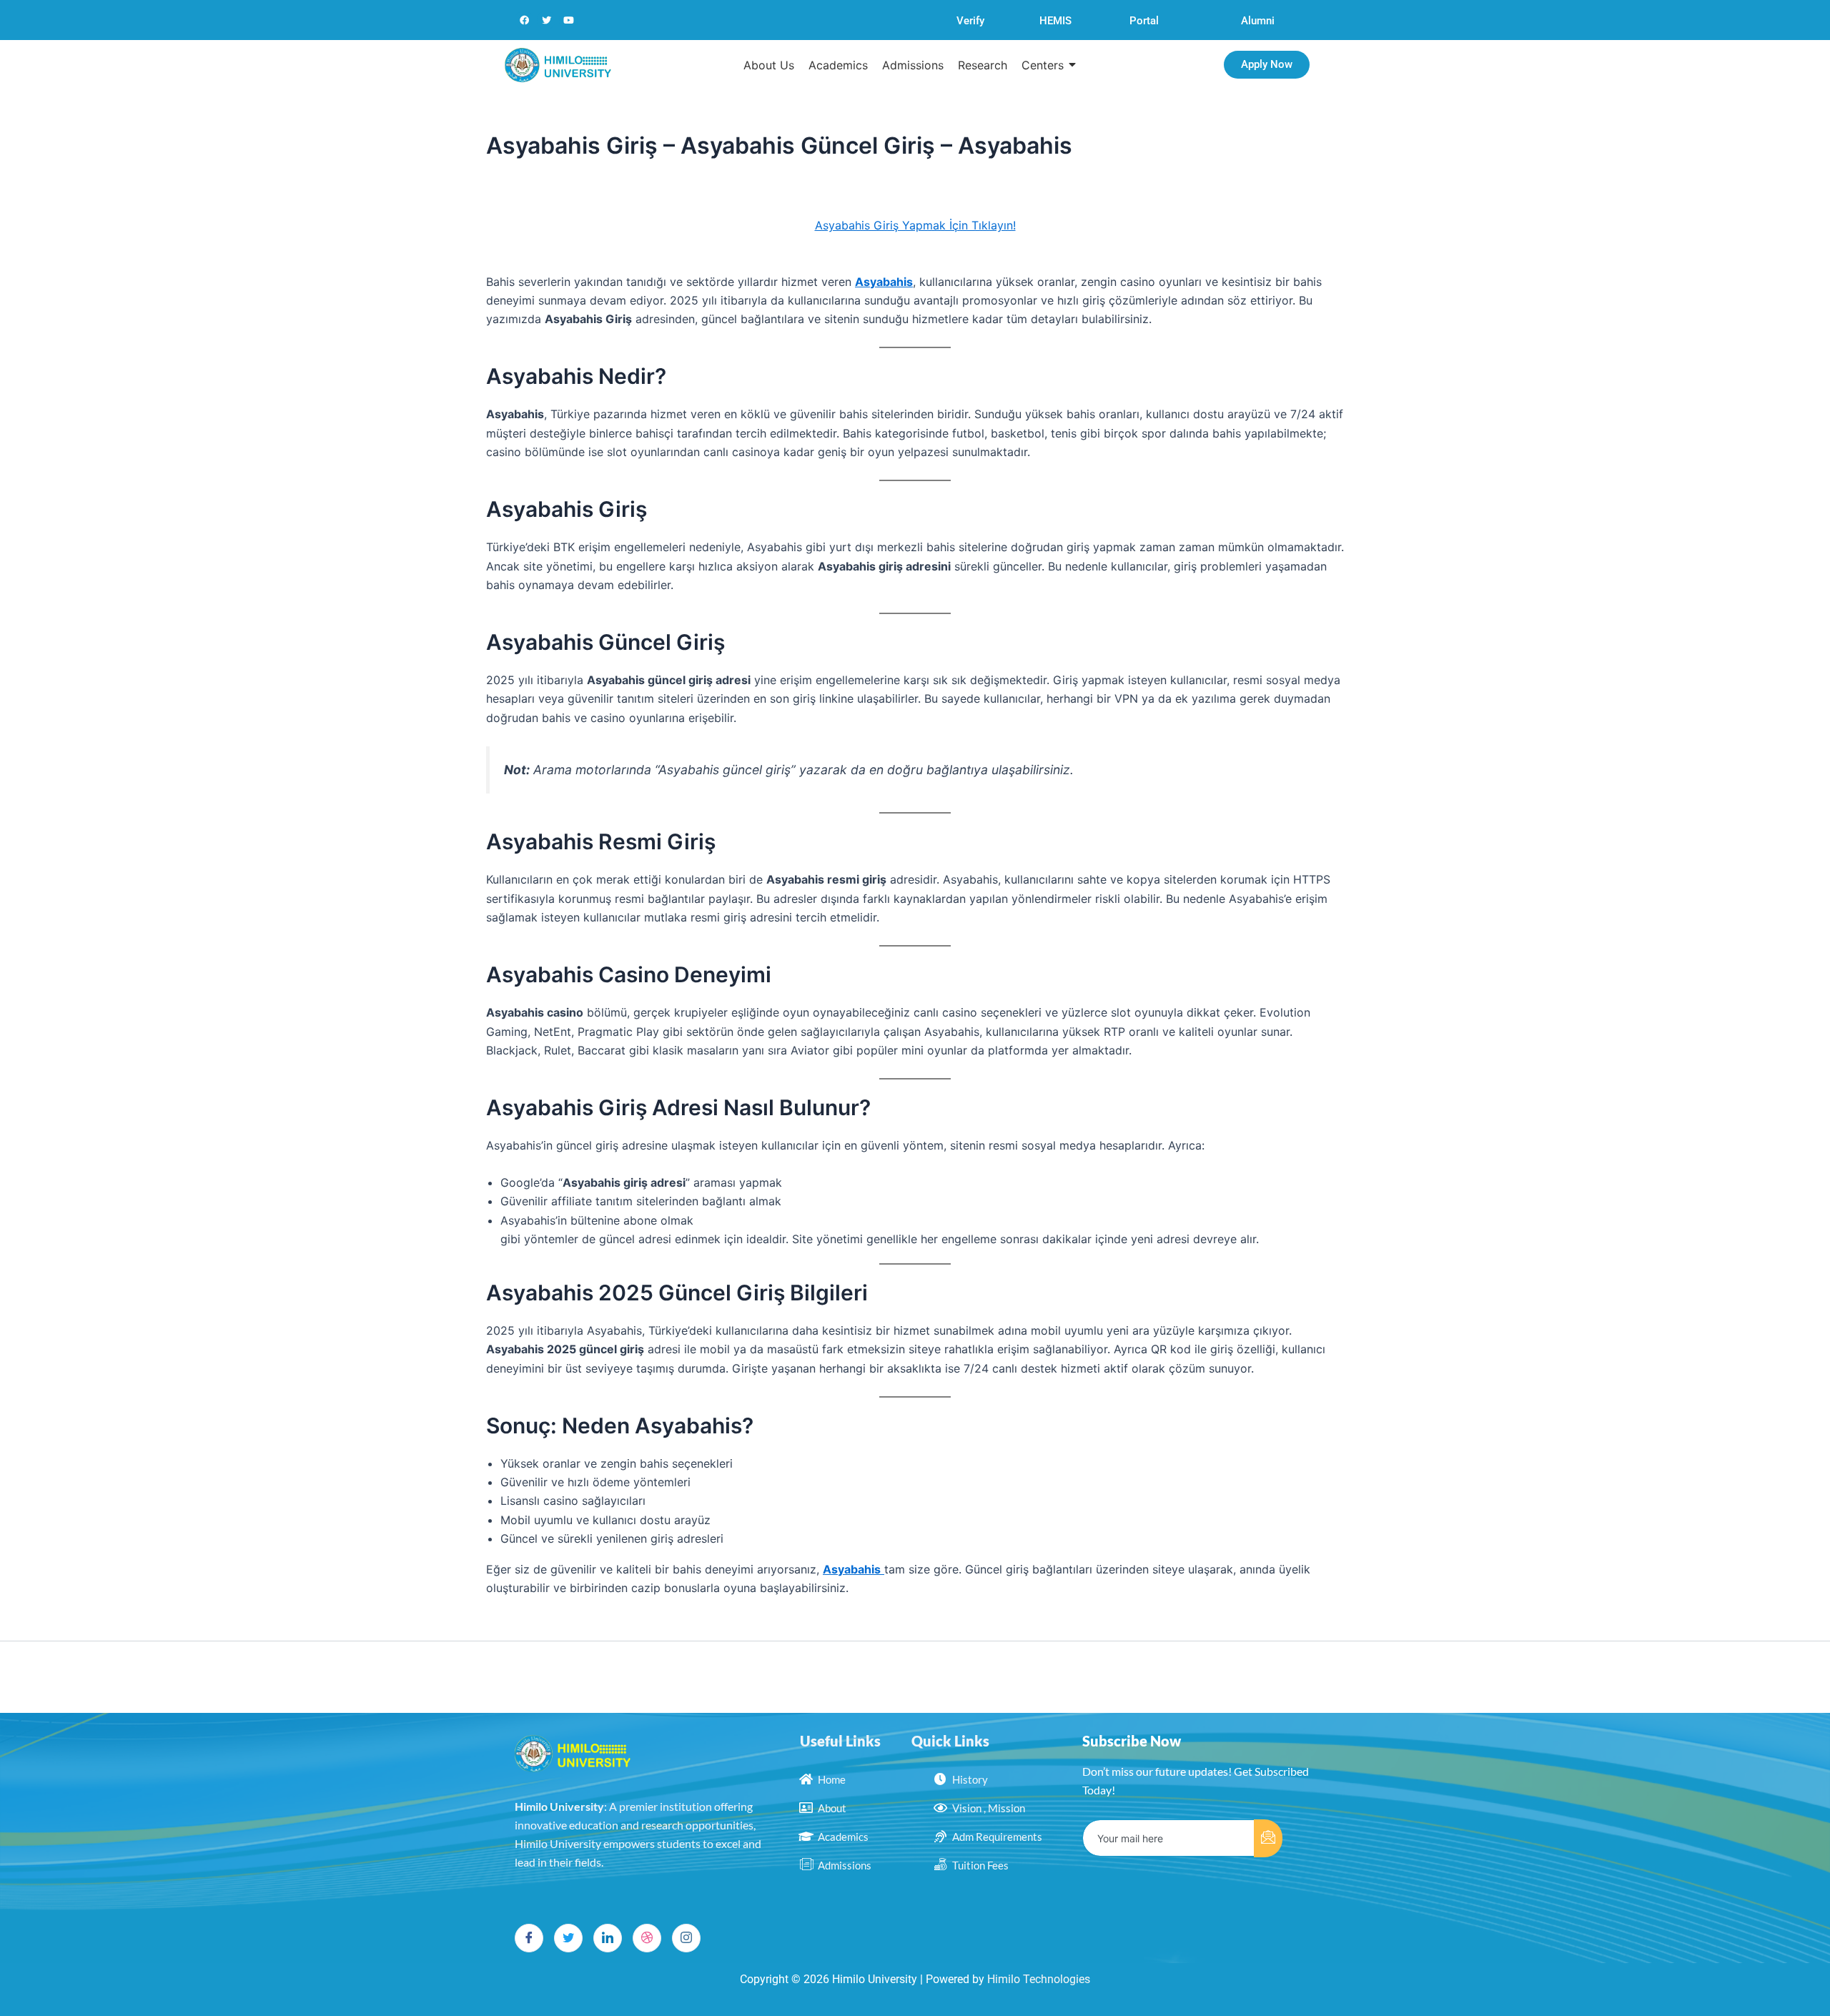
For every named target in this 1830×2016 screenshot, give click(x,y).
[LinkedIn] (608, 1938)
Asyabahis (884, 282)
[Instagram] (686, 1938)
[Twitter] (568, 1938)
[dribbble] (647, 1938)
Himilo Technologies (1039, 1979)
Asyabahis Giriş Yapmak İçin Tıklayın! (915, 225)
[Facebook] (529, 1938)
